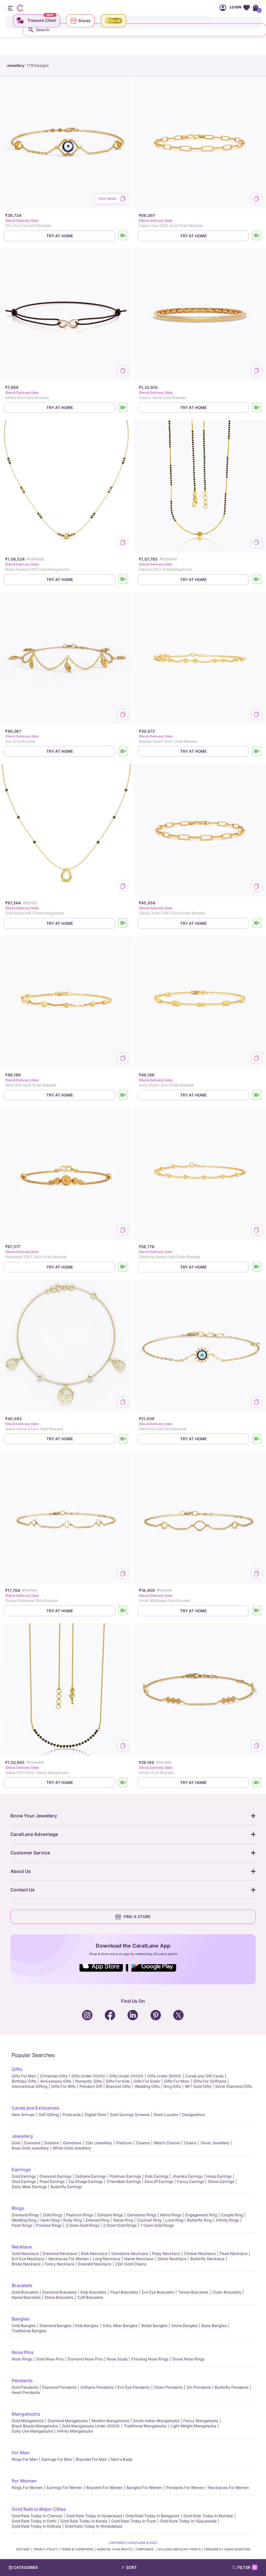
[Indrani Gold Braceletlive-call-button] (257, 1783)
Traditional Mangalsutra (145, 2426)
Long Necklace (107, 2259)
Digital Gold (95, 2115)
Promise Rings (49, 2225)
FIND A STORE (137, 1917)
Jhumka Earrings (187, 2176)
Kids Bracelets (93, 2292)
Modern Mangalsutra (110, 2421)
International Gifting (30, 2086)
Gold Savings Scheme (130, 2115)
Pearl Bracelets (124, 2292)
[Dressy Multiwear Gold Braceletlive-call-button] (123, 1611)
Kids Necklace (94, 2254)
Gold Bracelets (25, 2292)
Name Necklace (139, 2259)
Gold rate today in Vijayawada (188, 2521)
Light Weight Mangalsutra (193, 2426)
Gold (16, 2143)
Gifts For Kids (118, 2081)
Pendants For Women (185, 2488)
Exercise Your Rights (115, 2549)
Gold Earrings (24, 2176)
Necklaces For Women (69, 2259)
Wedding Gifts (147, 2086)
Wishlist (246, 8)
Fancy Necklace (59, 2264)
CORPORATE (145, 2549)
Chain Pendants (168, 2387)
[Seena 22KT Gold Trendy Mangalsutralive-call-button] (123, 1783)
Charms (143, 2143)
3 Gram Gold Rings (82, 2225)
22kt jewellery (99, 2143)
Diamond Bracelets (59, 2292)
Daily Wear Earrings (29, 2187)
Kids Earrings (157, 2176)
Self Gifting (49, 2115)
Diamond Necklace (60, 2254)
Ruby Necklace (166, 2254)
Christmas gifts (54, 2076)
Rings (18, 2208)
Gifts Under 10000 (88, 2076)
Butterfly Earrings (66, 2187)
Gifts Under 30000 (126, 2076)
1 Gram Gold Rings (157, 2225)
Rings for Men (25, 2459)
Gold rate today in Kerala (84, 2521)
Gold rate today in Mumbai (208, 2516)
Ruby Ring (73, 2220)
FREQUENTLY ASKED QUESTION (227, 2549)
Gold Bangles (24, 2326)
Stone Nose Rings (188, 2359)
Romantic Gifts (89, 2081)
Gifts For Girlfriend (210, 2081)
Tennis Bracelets (193, 2292)
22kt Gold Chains (131, 2264)
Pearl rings (22, 2225)
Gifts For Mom (177, 2081)
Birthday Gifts (24, 2081)
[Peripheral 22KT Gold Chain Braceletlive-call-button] (123, 1267)
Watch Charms (167, 2143)
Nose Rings (22, 2359)
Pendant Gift (91, 2086)
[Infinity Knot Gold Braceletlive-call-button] (123, 408)
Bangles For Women (144, 2488)
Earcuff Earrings (159, 2181)
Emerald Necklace (95, 2264)
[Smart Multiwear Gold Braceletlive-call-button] (257, 1611)
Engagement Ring (201, 2215)
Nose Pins (23, 2352)
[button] (146, 2568)
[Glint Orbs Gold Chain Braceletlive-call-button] (123, 1095)
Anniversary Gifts (56, 2081)
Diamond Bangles (55, 2326)
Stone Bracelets (59, 2297)
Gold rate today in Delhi (34, 2521)
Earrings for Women (65, 2488)
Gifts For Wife (63, 2086)
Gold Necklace (25, 2254)
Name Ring (123, 2220)
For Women (24, 2481)
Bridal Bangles (154, 2326)
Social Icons (104, 1972)
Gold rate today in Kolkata (36, 2526)
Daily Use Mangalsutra (32, 2431)
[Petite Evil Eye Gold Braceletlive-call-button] (257, 1439)
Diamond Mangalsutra (68, 2421)
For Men (21, 2452)
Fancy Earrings (191, 2181)
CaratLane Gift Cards (204, 2076)
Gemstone (72, 2143)
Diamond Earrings (55, 2176)
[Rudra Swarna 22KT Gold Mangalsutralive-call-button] (123, 580)
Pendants (22, 2380)
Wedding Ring (24, 2220)
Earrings (21, 2169)
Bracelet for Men (91, 2459)
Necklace (22, 2247)
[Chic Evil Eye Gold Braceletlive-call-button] (123, 236)
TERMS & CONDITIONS (77, 2549)
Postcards (72, 2115)
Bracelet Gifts (118, 2086)
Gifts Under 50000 (164, 2076)
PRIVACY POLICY (45, 2549)
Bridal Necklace (26, 2264)
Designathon (193, 2115)
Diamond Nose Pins (85, 2359)
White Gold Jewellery (72, 2148)
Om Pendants (199, 2387)
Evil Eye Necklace (28, 2259)
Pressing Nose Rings (150, 2359)
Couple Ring (232, 2215)
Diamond (32, 2143)
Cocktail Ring (149, 2220)
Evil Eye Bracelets (158, 2292)
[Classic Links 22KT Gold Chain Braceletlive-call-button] (257, 923)
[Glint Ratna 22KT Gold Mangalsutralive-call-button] (123, 923)
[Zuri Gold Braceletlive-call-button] (123, 751)
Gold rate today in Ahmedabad (93, 2526)
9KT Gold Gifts (198, 2086)
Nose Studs (117, 2359)
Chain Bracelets (227, 2292)
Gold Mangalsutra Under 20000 (91, 2426)
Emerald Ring (97, 2220)
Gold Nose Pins (50, 2359)
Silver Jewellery (215, 2143)
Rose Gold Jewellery (30, 2148)
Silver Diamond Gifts (234, 2086)
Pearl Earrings (52, 2181)
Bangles (21, 2319)
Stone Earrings (221, 2181)
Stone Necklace (172, 2259)
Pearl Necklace (234, 2254)
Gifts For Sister (147, 2081)
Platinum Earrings (125, 2176)
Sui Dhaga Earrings (86, 2181)
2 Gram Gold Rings (120, 2225)
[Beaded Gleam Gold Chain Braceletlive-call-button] (257, 751)
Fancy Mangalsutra (201, 2421)
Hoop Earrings (219, 2176)
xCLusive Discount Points (179, 2549)
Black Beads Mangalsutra (35, 2426)
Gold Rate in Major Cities (39, 2509)
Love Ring (174, 2220)
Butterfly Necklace (207, 2259)
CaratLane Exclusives (36, 2108)
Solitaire (52, 2143)
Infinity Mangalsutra (75, 2431)
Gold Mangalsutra (28, 2421)
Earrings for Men (57, 2459)
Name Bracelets (26, 2297)
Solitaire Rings (110, 2215)
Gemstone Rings (142, 2215)
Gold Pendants (25, 2387)
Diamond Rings (25, 2215)
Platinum (124, 2143)
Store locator (166, 2115)
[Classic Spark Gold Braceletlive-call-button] (257, 408)
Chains (190, 2143)
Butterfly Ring (199, 2220)
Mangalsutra (26, 2414)
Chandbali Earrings (124, 2181)
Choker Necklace (200, 2254)
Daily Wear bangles (120, 2326)
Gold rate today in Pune (134, 2521)
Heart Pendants (26, 2392)
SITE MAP (23, 2549)
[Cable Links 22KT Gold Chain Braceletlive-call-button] (257, 236)
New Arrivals (23, 2115)
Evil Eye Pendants (134, 2387)
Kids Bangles (87, 2326)
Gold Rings (53, 2215)
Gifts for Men (24, 2076)
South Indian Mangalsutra (156, 2421)
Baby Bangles (214, 2326)
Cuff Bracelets (90, 2297)
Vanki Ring (50, 2220)
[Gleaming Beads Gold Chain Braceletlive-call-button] (257, 1267)
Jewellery (22, 2136)
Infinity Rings (227, 2220)
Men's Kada (122, 2459)
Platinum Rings (80, 2215)
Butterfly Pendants (232, 2387)
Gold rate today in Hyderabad (94, 2516)
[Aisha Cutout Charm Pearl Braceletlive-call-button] (123, 1439)
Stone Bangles (184, 2326)
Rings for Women (27, 2488)
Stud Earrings (24, 2181)
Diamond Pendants (59, 2387)
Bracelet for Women (104, 2488)
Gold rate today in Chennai (37, 2516)
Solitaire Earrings (91, 2176)
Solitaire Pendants (97, 2387)
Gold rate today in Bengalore (152, 2516)
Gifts (17, 2069)
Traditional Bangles (29, 2331)
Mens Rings (171, 2215)
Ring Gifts (172, 2086)
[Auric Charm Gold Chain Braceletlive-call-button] (257, 1095)
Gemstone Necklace (130, 2254)
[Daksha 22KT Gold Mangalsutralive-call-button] (257, 580)
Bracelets (22, 2285)
